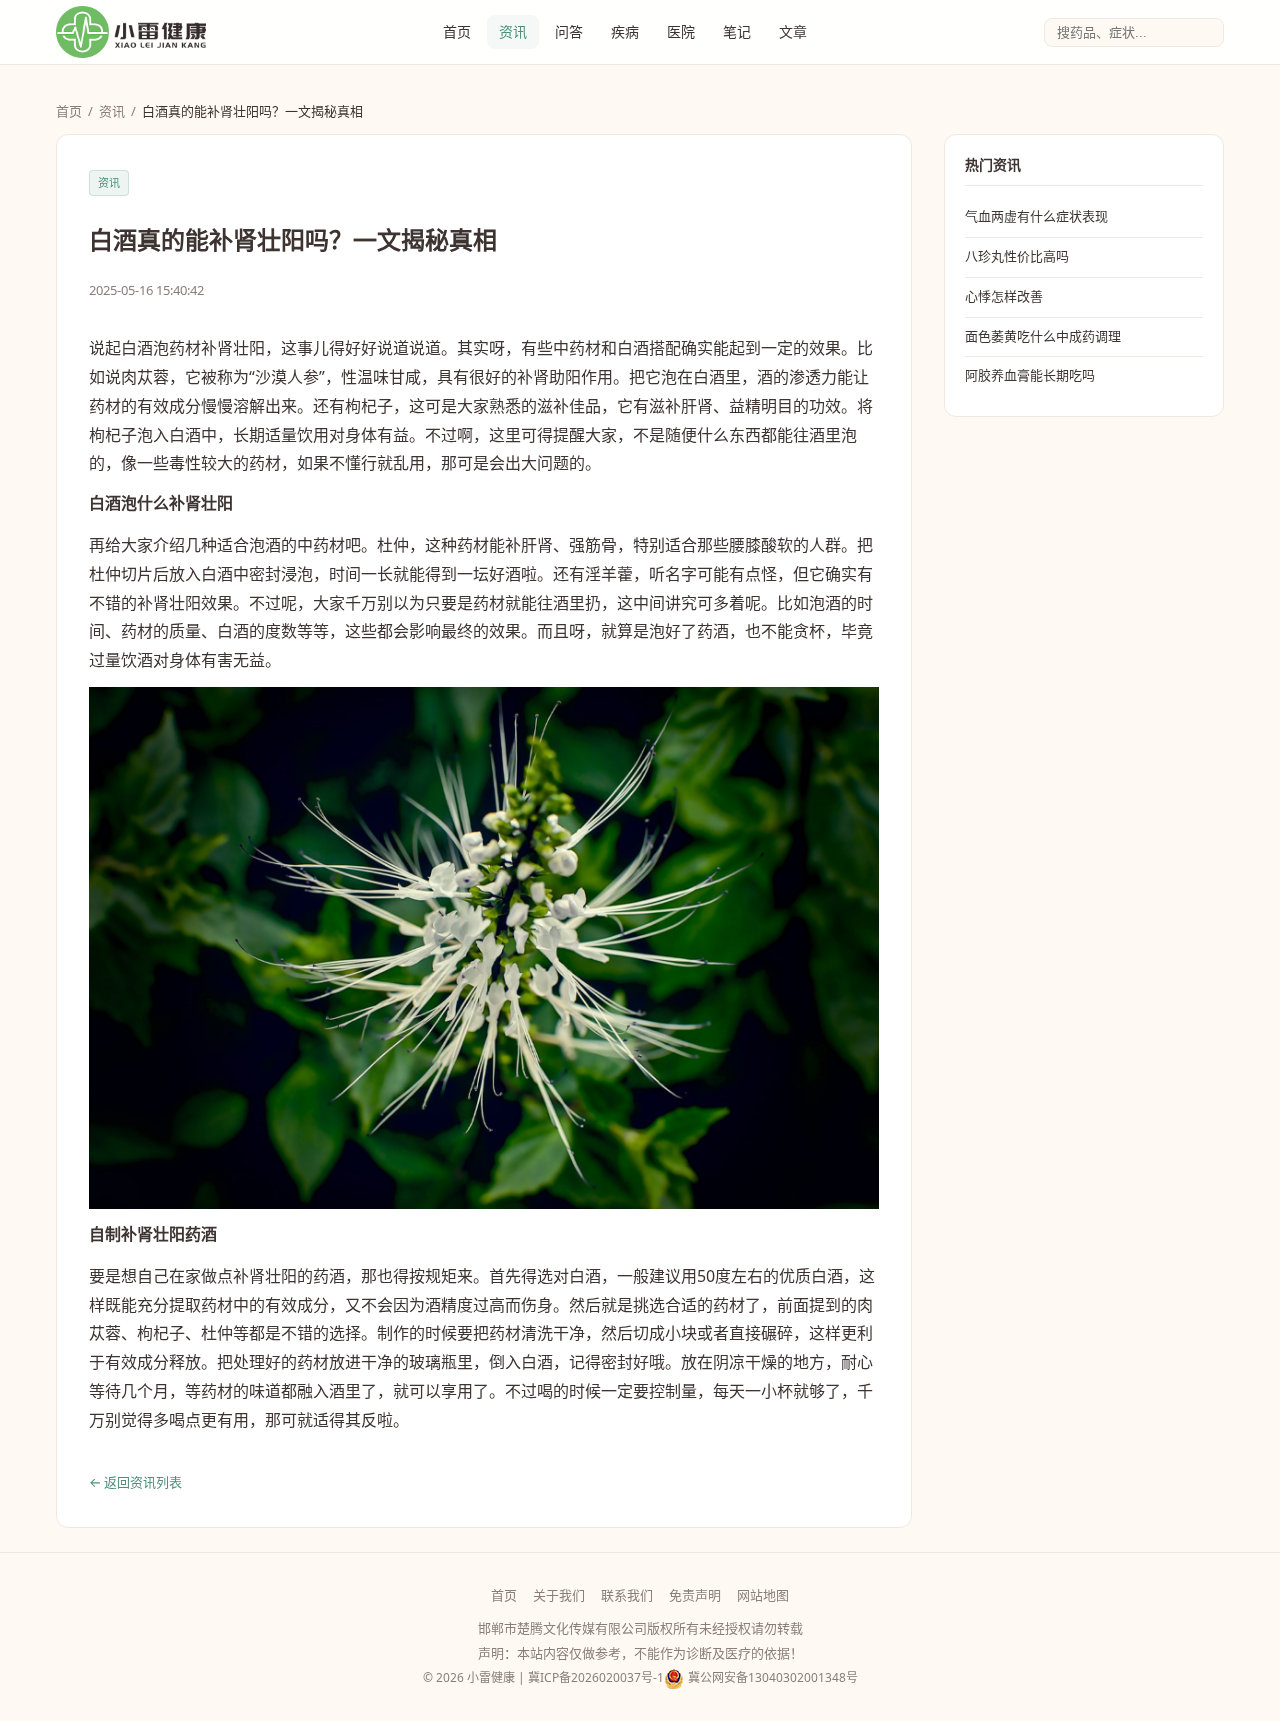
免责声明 (695, 1595)
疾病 (625, 31)
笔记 (737, 31)
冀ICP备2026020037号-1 (596, 1677)
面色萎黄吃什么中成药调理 (1043, 336)
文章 (793, 31)
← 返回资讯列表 (135, 1482)
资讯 (513, 31)
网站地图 (763, 1595)
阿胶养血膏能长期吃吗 (1030, 375)
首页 (457, 31)
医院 (681, 31)
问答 (569, 31)
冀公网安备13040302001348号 (773, 1677)
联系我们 (627, 1595)
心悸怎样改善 (1004, 296)
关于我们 (559, 1595)
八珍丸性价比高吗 (1017, 256)
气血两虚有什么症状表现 (1036, 216)
